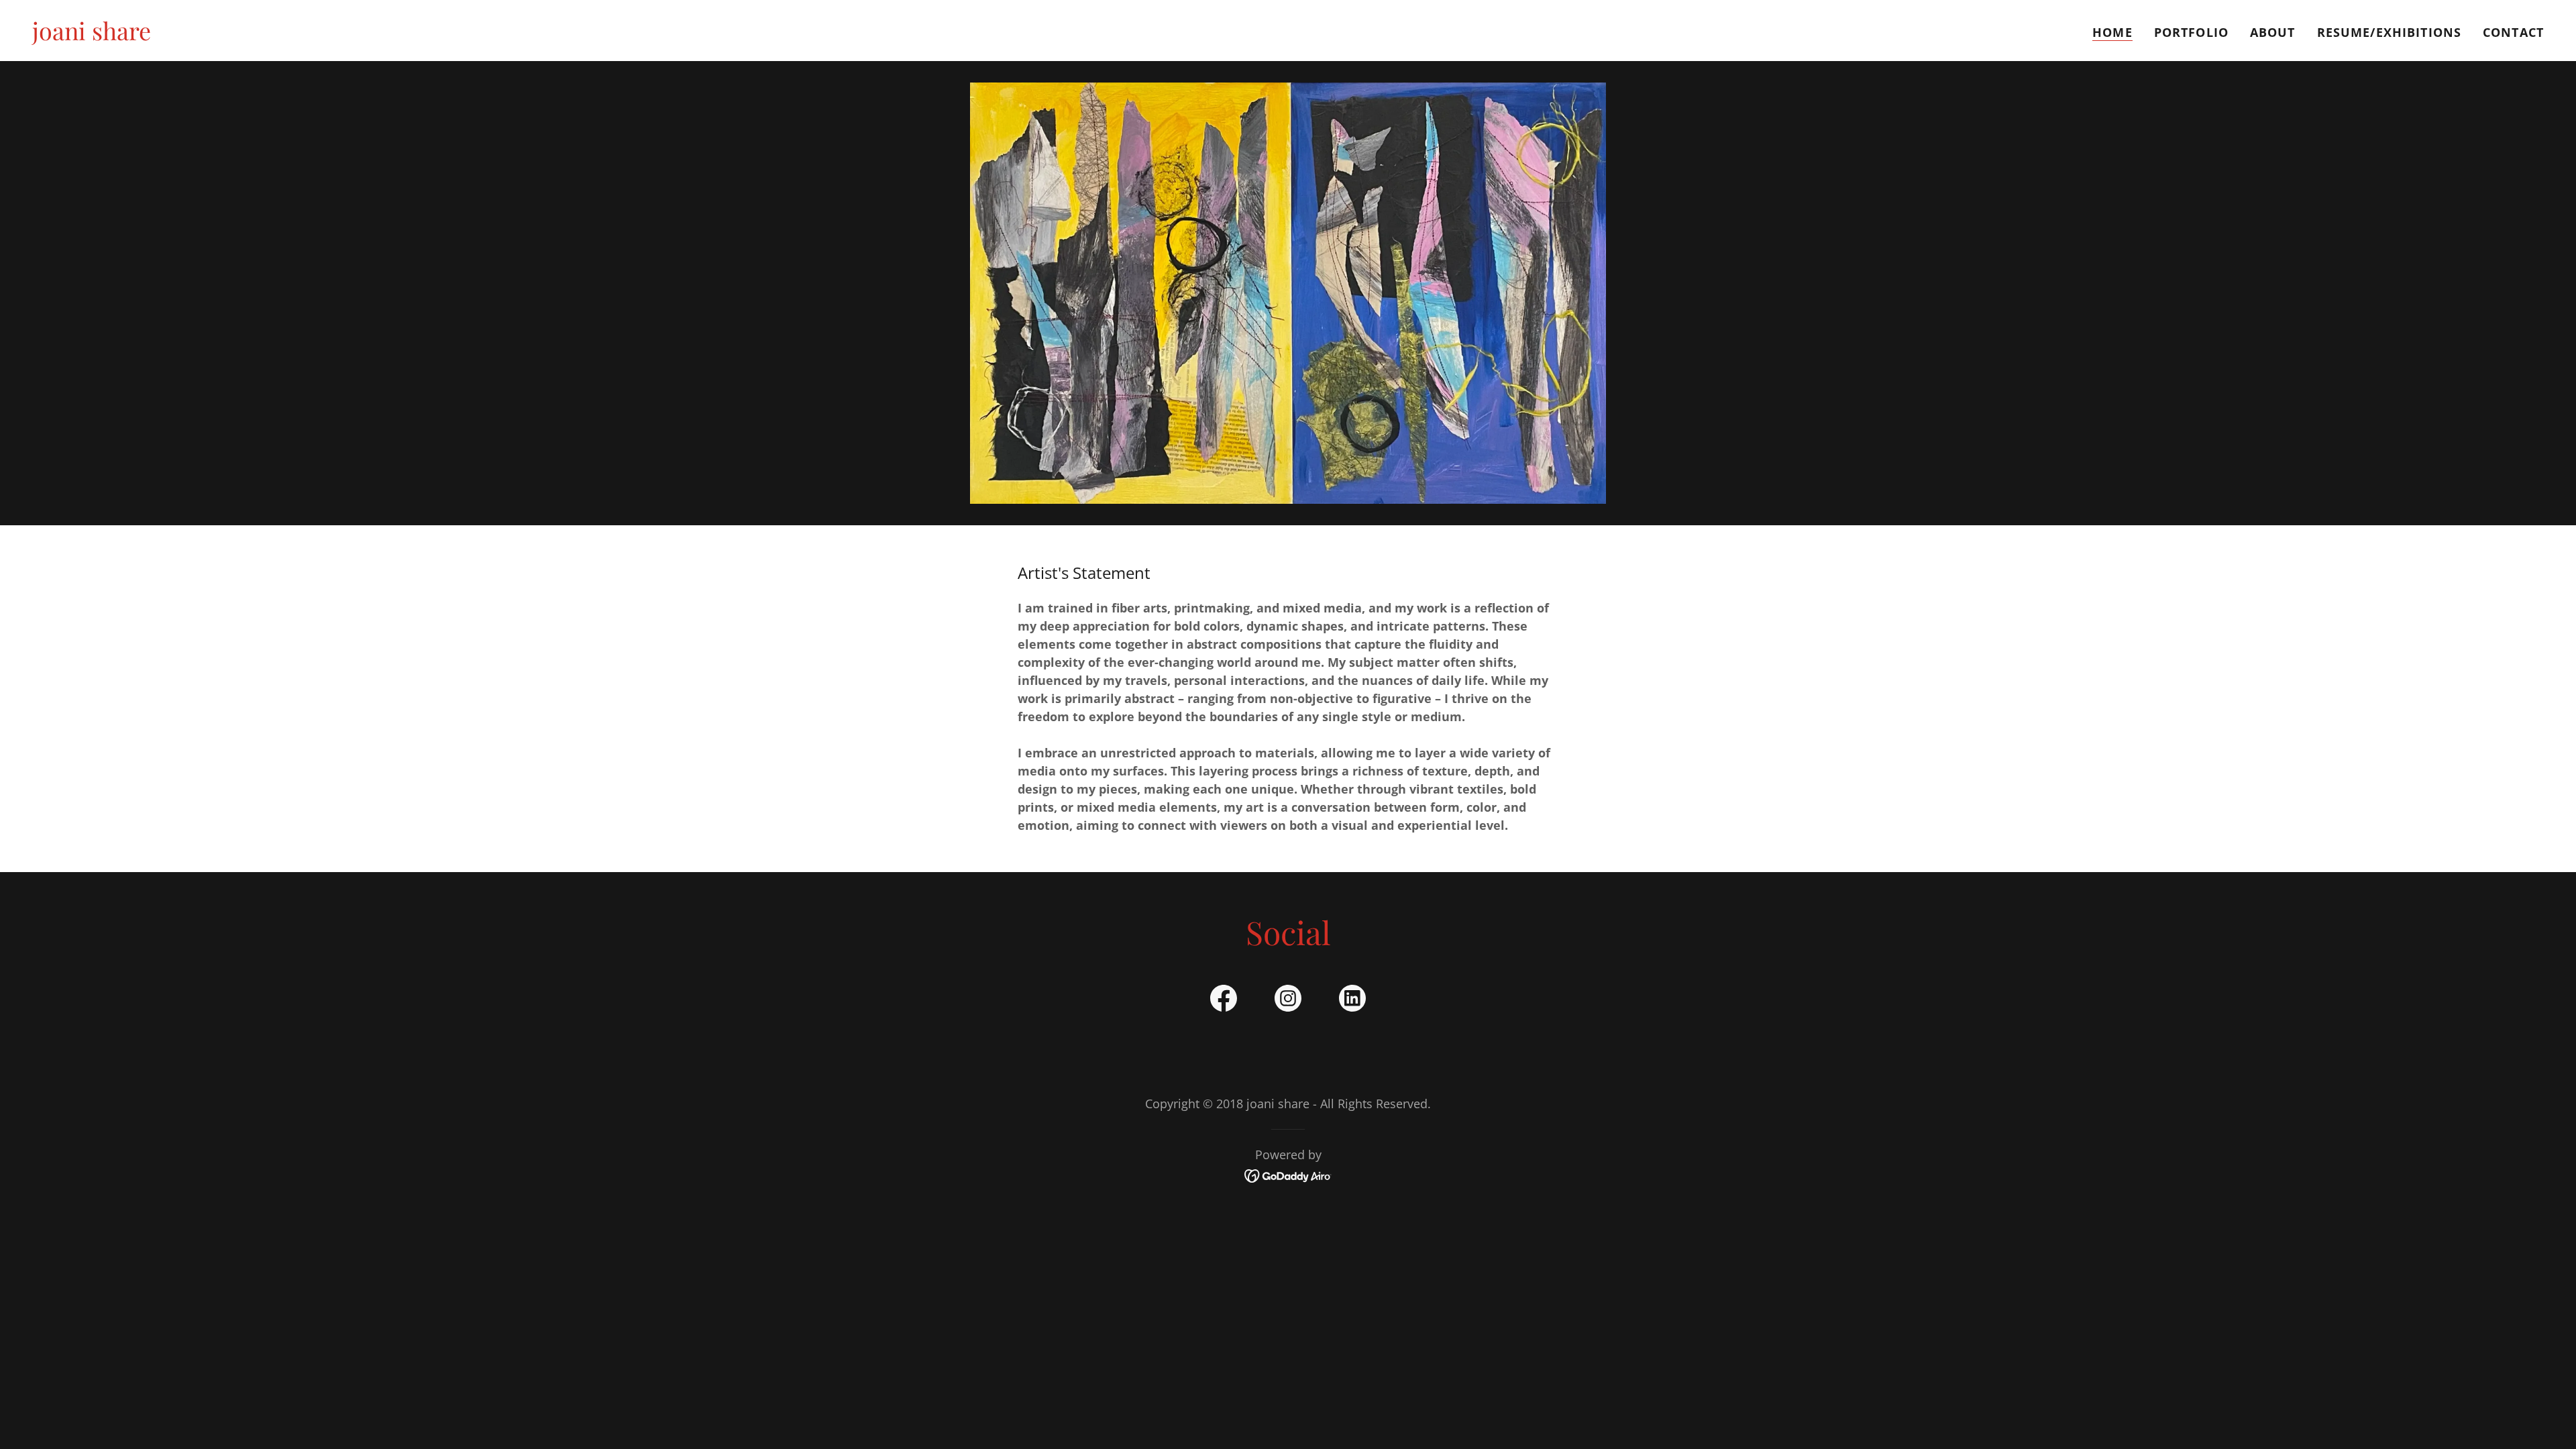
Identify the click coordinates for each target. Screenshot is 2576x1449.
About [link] (2273, 32)
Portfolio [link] (2191, 32)
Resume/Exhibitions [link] (2389, 32)
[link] (92, 36)
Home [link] (2112, 32)
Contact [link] (2513, 32)
